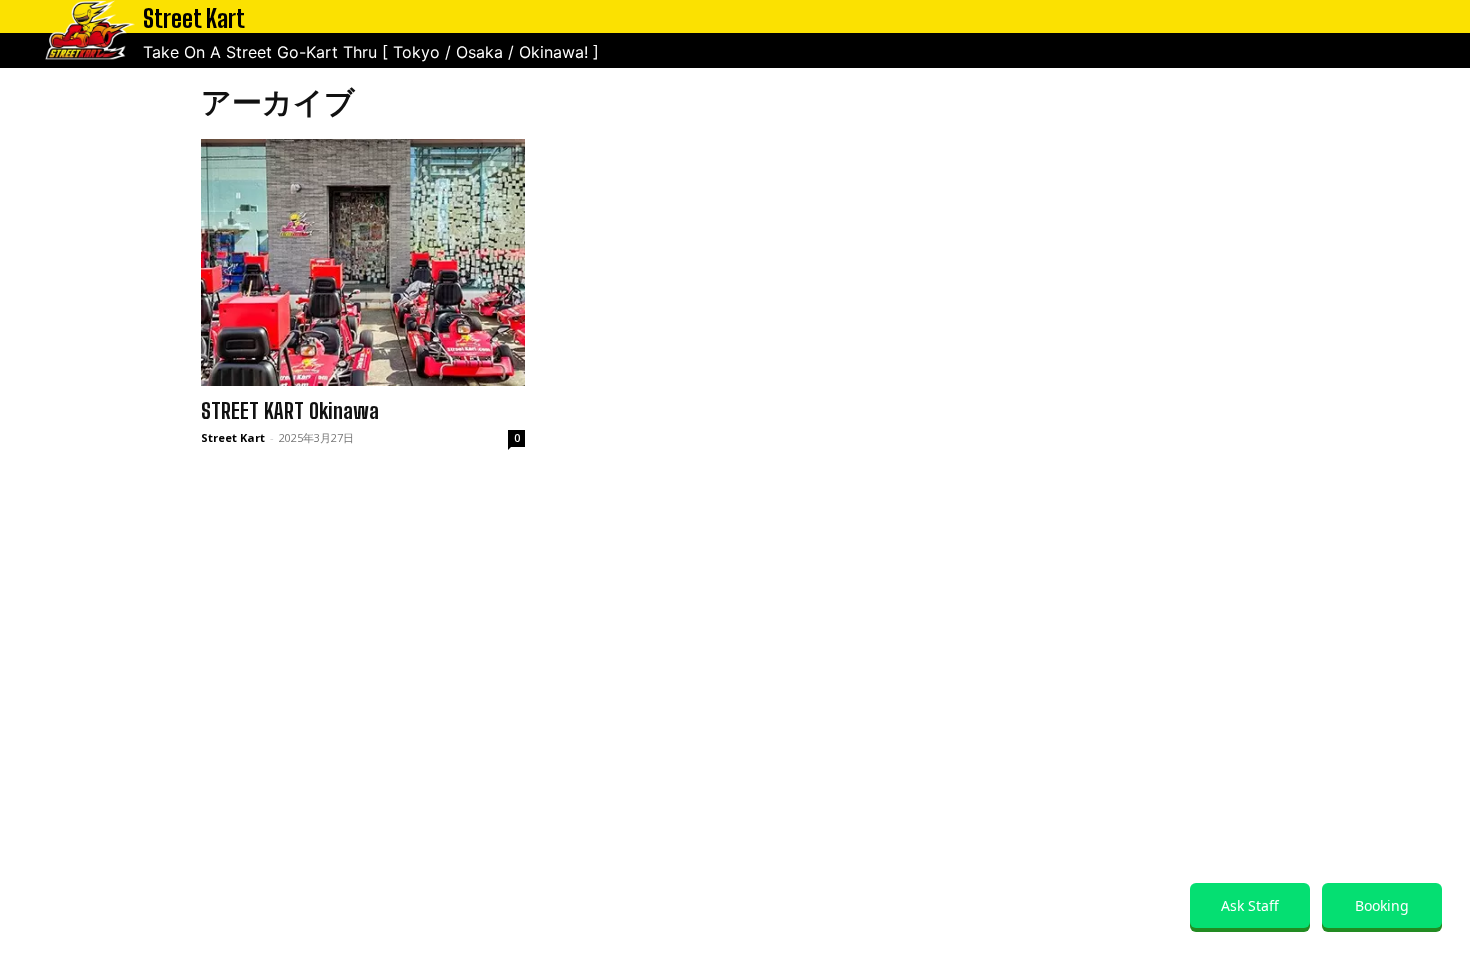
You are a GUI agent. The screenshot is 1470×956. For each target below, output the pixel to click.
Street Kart (233, 437)
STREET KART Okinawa (290, 411)
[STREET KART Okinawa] (363, 262)
